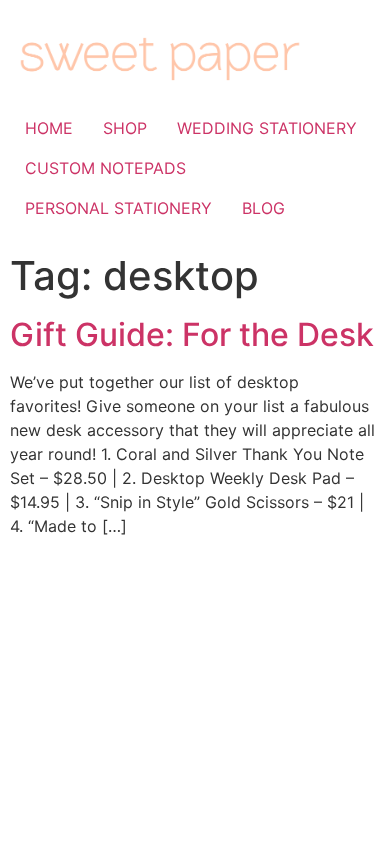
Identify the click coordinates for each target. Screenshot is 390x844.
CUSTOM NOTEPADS (105, 168)
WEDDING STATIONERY (267, 128)
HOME (49, 128)
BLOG (263, 208)
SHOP (125, 128)
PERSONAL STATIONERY (118, 208)
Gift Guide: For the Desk (192, 334)
